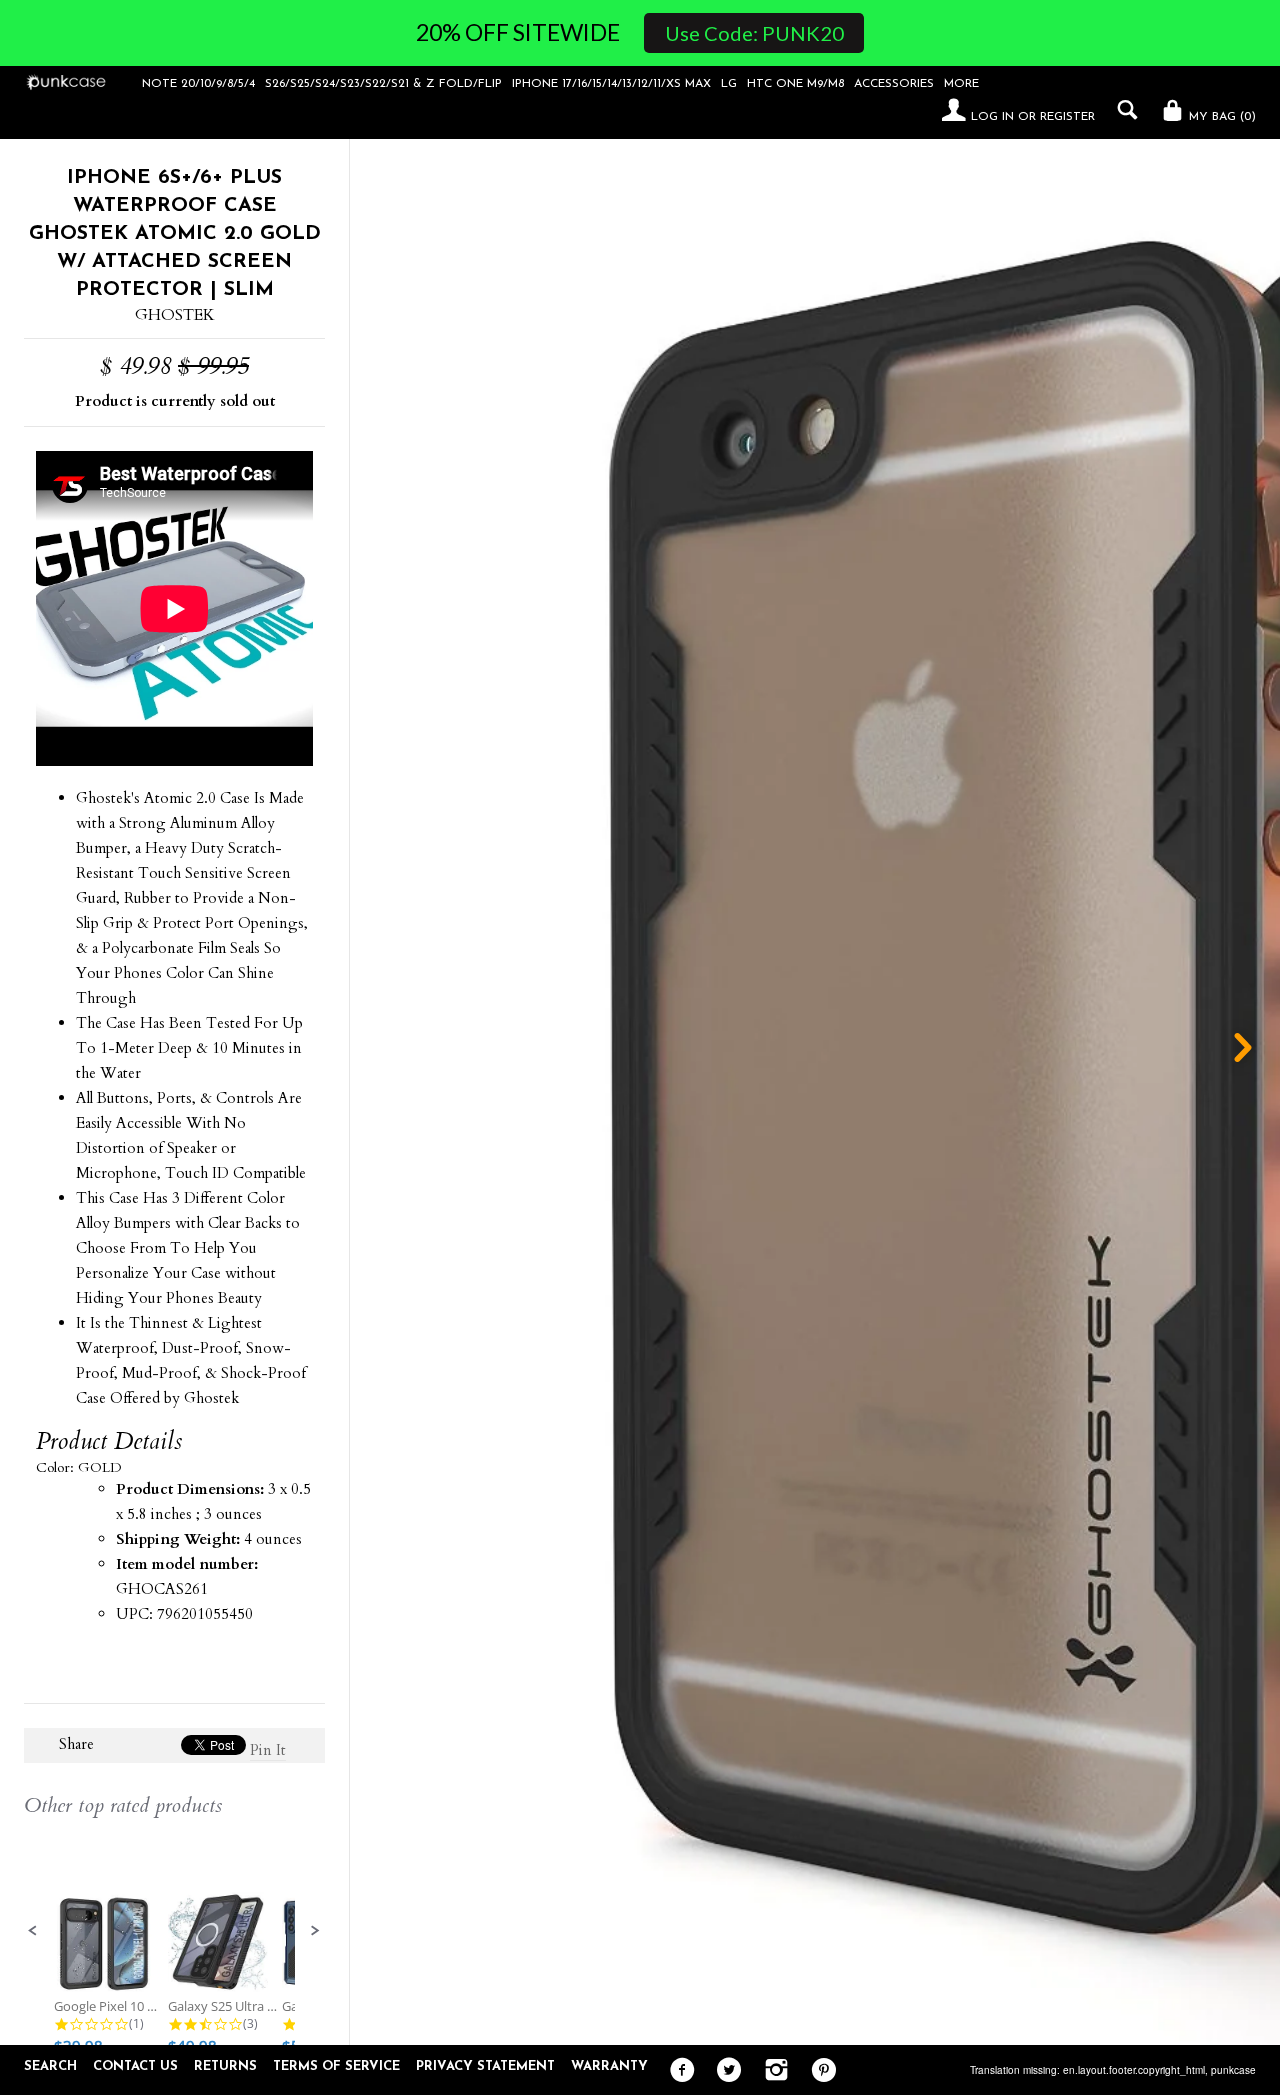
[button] (33, 1931)
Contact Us (135, 2066)
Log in (992, 117)
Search (50, 2066)
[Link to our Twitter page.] (724, 2071)
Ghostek (175, 315)
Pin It (268, 1750)
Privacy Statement (485, 2066)
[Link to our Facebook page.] (677, 2071)
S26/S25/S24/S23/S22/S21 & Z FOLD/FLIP (383, 84)
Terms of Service (336, 2066)
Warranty (609, 2066)
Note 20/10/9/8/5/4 (198, 84)
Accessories (894, 84)
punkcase (1233, 2070)
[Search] (1122, 110)
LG (729, 84)
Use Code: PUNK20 (754, 33)
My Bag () (1220, 117)
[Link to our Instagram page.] (771, 2071)
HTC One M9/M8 (795, 84)
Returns (225, 2066)
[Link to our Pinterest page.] (818, 2071)
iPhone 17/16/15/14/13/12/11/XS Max (611, 84)
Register (1067, 117)
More (961, 84)
